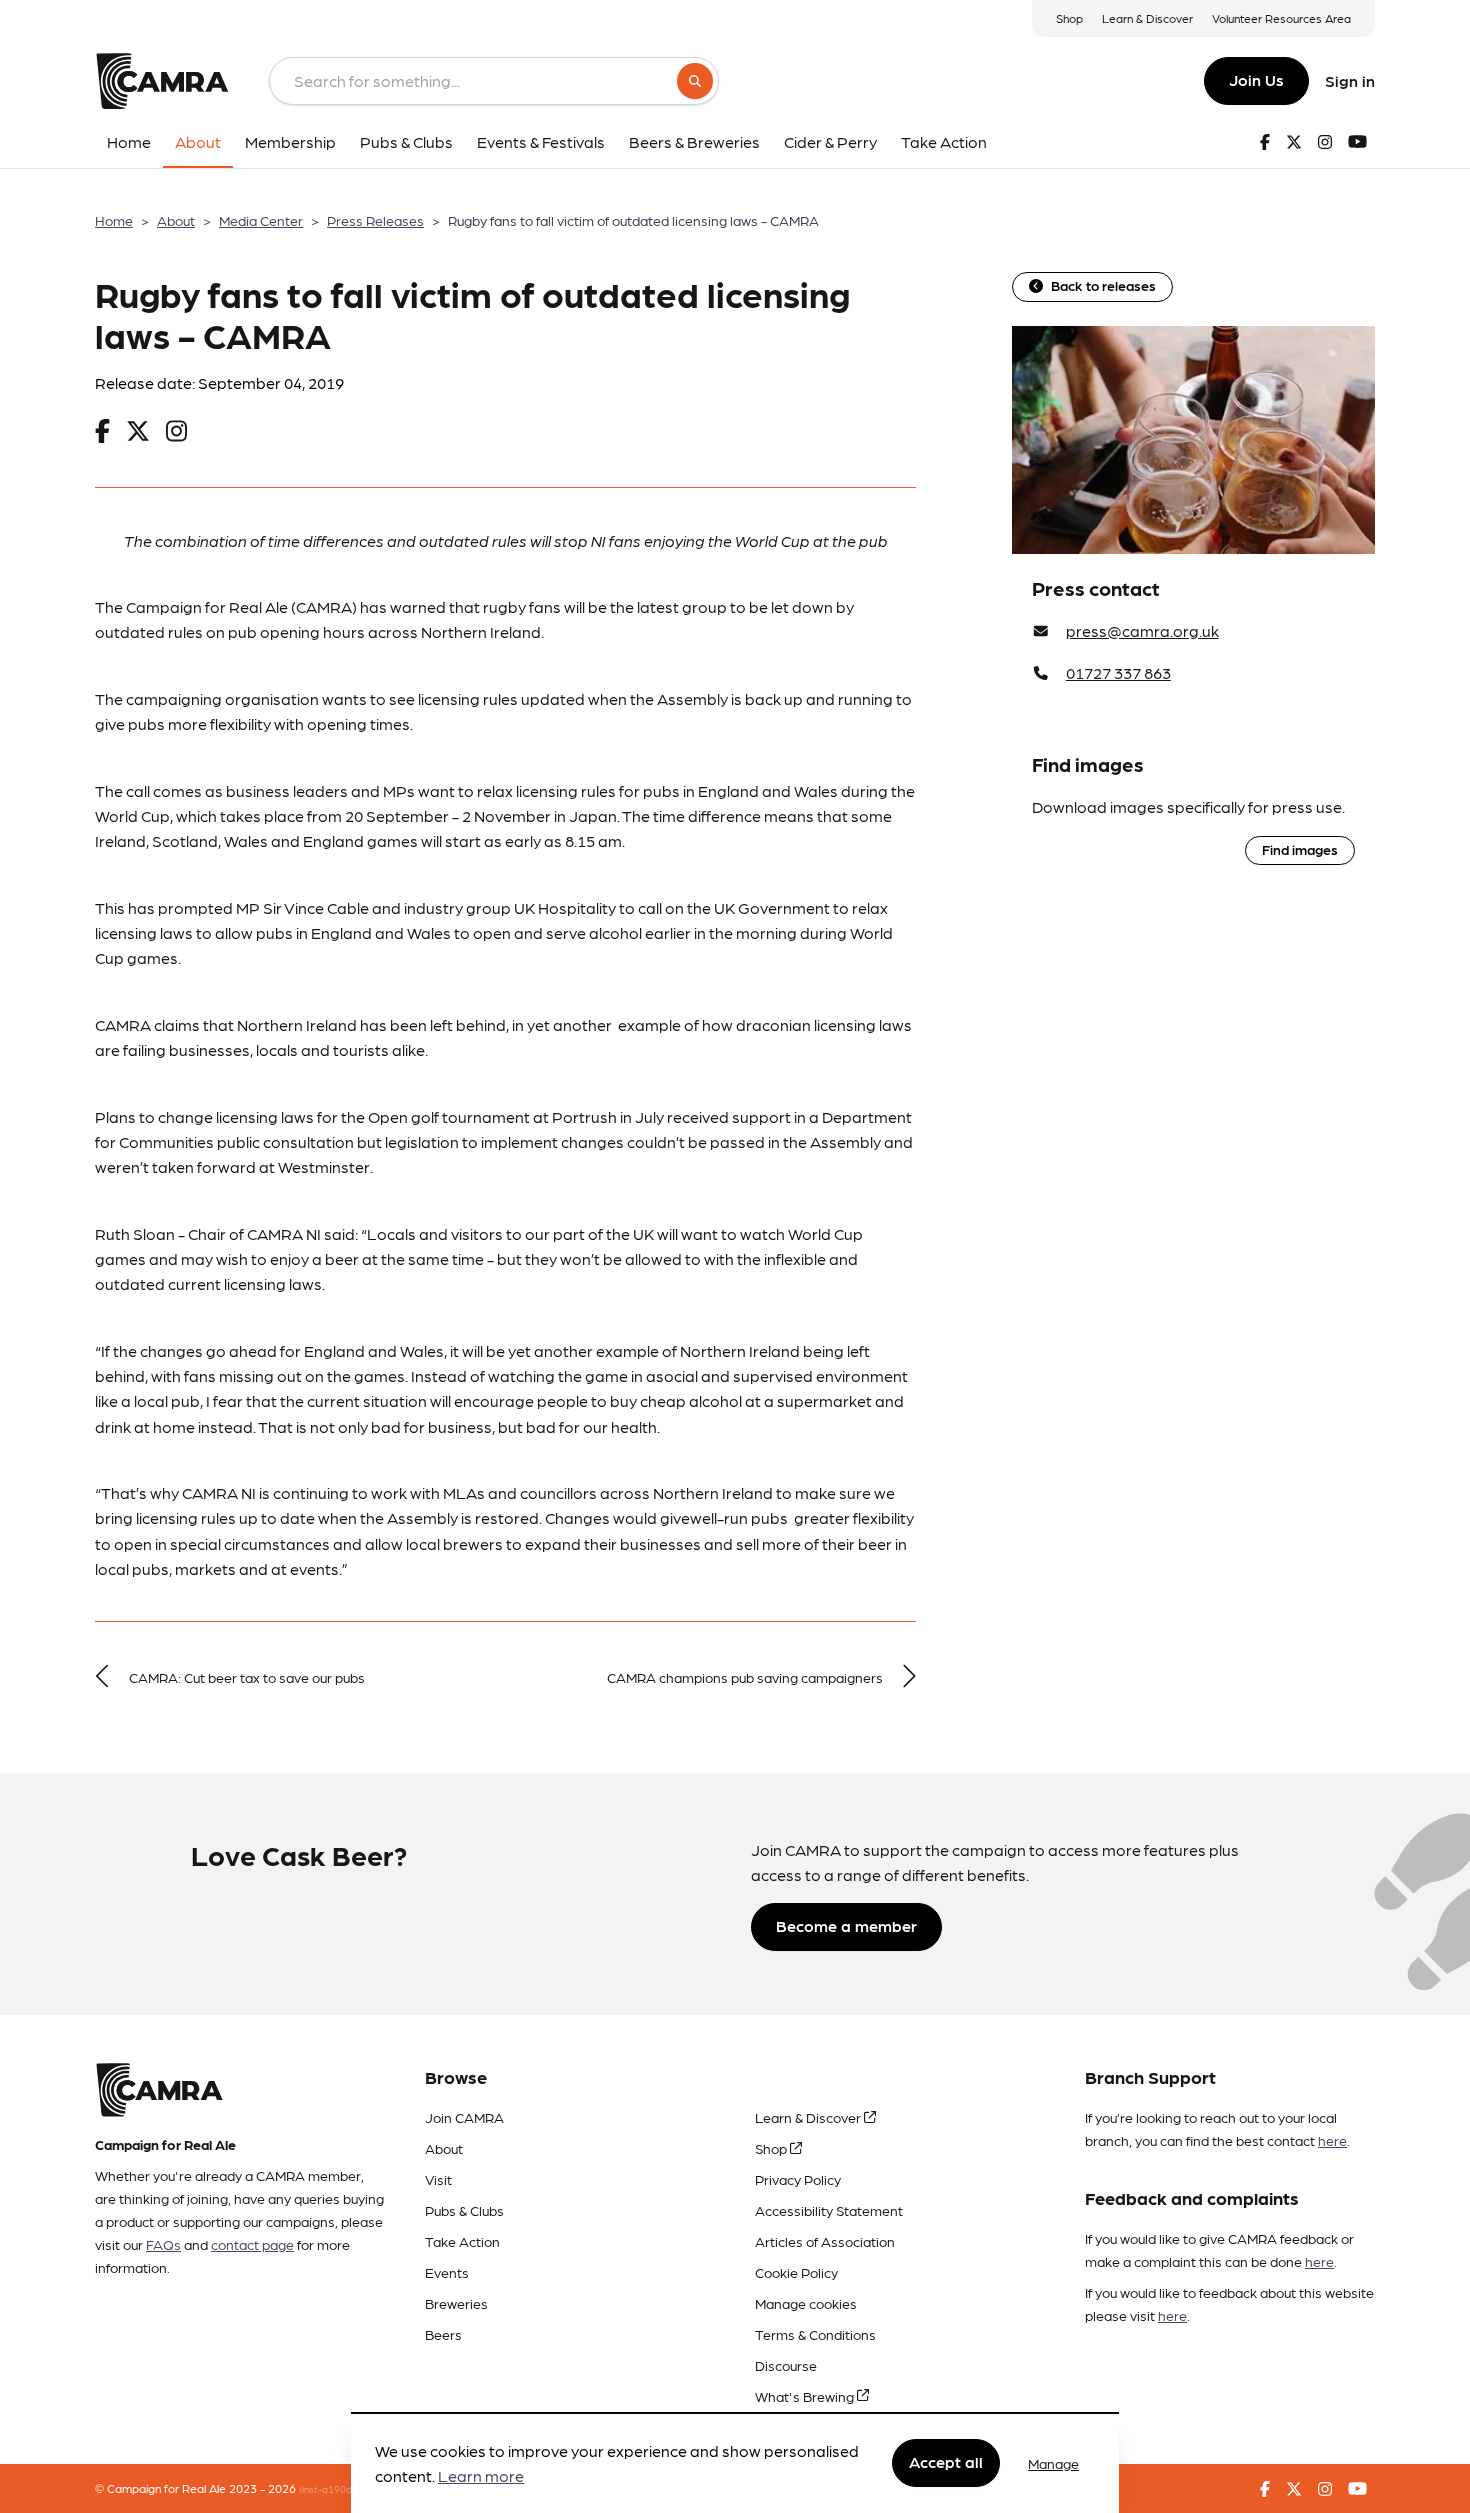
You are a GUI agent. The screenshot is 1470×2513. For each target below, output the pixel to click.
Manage (1053, 2463)
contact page (252, 2244)
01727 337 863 (1118, 672)
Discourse (786, 2365)
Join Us (1256, 79)
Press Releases (375, 220)
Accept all (946, 2462)
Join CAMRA (464, 2117)
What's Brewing (806, 2396)
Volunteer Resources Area (1281, 18)
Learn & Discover (1147, 18)
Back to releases (1103, 285)
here (1332, 2140)
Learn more (481, 2476)
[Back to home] (162, 81)
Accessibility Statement (829, 2210)
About (176, 220)
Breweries (456, 2303)
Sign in (1350, 80)
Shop (1069, 18)
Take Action (462, 2241)
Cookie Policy (796, 2272)
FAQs (163, 2244)
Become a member (846, 1925)
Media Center (261, 220)
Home (114, 220)
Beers (443, 2334)
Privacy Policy (798, 2179)
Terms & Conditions (815, 2334)
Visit (438, 2179)
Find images (1300, 849)
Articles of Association (825, 2241)
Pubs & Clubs (464, 2210)
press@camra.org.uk (1142, 630)
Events (447, 2272)
